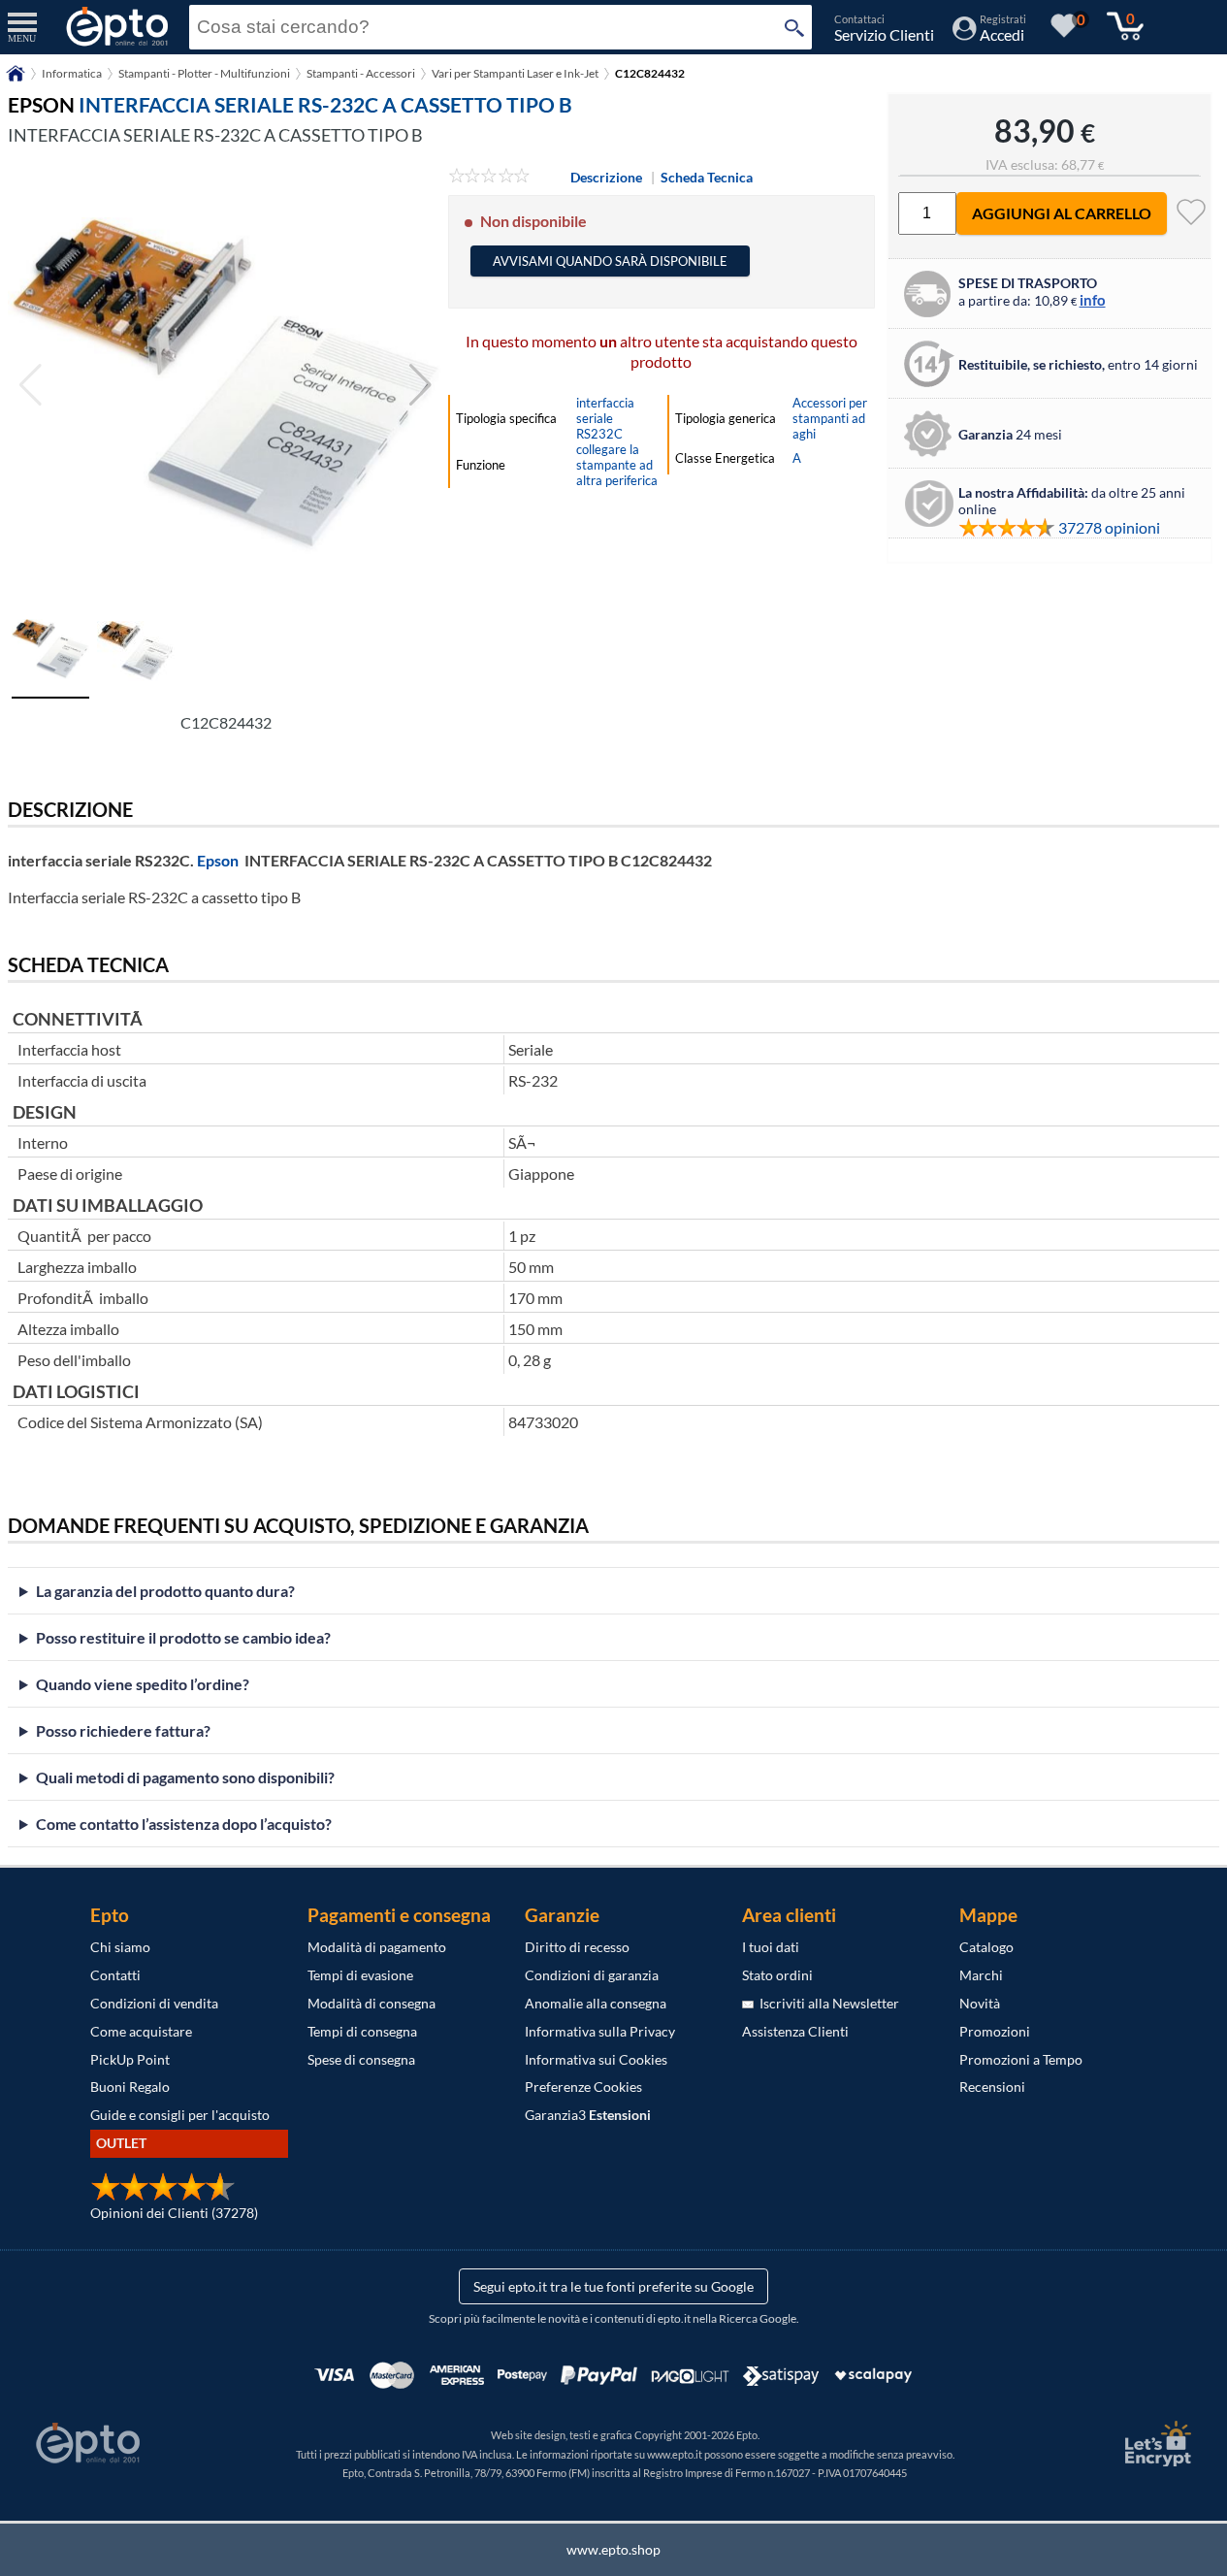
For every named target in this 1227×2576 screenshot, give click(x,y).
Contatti (115, 1975)
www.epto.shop (613, 2549)
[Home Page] (16, 80)
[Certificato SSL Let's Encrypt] (1155, 2444)
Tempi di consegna (362, 2031)
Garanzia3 (588, 2115)
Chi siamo (120, 1947)
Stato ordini (777, 1975)
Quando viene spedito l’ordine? (143, 1684)
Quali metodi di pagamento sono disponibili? (185, 1777)
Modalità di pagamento (377, 1947)
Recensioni (992, 2087)
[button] (420, 385)
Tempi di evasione (360, 1975)
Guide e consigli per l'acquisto (180, 2115)
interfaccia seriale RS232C (605, 418)
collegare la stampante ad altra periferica (617, 465)
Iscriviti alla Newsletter (826, 2003)
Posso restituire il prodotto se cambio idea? (183, 1637)
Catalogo (986, 1947)
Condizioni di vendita (154, 2003)
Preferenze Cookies (583, 2087)
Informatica (72, 73)
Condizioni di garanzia (592, 1975)
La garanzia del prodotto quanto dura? (165, 1591)
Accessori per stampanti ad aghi (830, 418)
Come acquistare (141, 2031)
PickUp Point (130, 2059)
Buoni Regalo (130, 2087)
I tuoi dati (771, 1947)
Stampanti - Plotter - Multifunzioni (204, 73)
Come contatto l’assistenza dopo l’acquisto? (184, 1824)
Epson (218, 860)
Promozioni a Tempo (1021, 2059)
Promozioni (995, 2031)
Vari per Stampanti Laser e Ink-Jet (515, 73)
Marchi (981, 1975)
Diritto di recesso (577, 1947)
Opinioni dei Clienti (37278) (174, 2213)
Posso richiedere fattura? (123, 1730)
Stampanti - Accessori (361, 73)
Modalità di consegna (371, 2003)
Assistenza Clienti (795, 2031)
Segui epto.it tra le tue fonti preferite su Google (613, 2286)
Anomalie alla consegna (596, 2003)
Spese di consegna (361, 2059)
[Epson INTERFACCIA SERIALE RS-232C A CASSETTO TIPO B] (226, 385)
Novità (980, 2003)
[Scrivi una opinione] (489, 177)
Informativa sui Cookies (596, 2059)
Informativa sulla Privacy (600, 2031)
